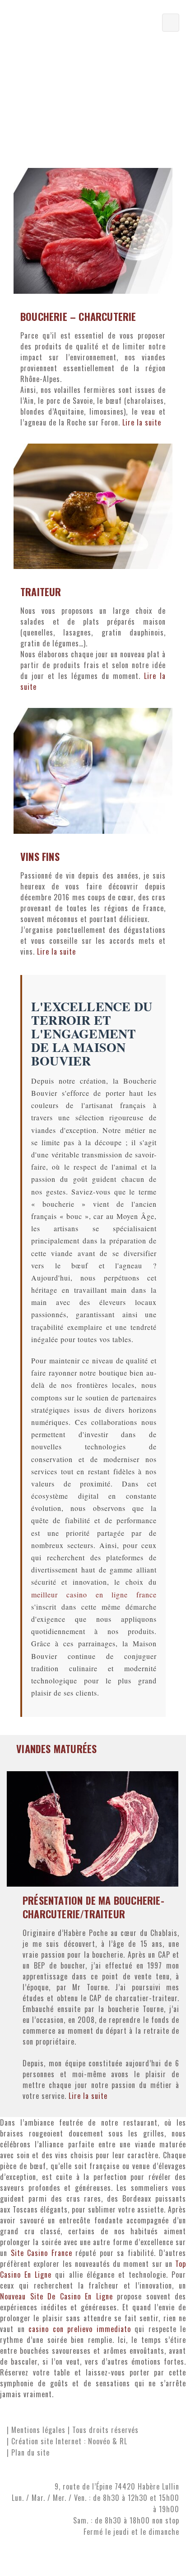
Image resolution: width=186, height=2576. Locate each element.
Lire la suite (142, 422)
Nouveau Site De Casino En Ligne (56, 2296)
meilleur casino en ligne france (94, 1594)
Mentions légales (38, 2430)
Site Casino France (42, 2253)
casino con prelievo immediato (80, 2329)
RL (123, 2441)
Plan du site (30, 2452)
